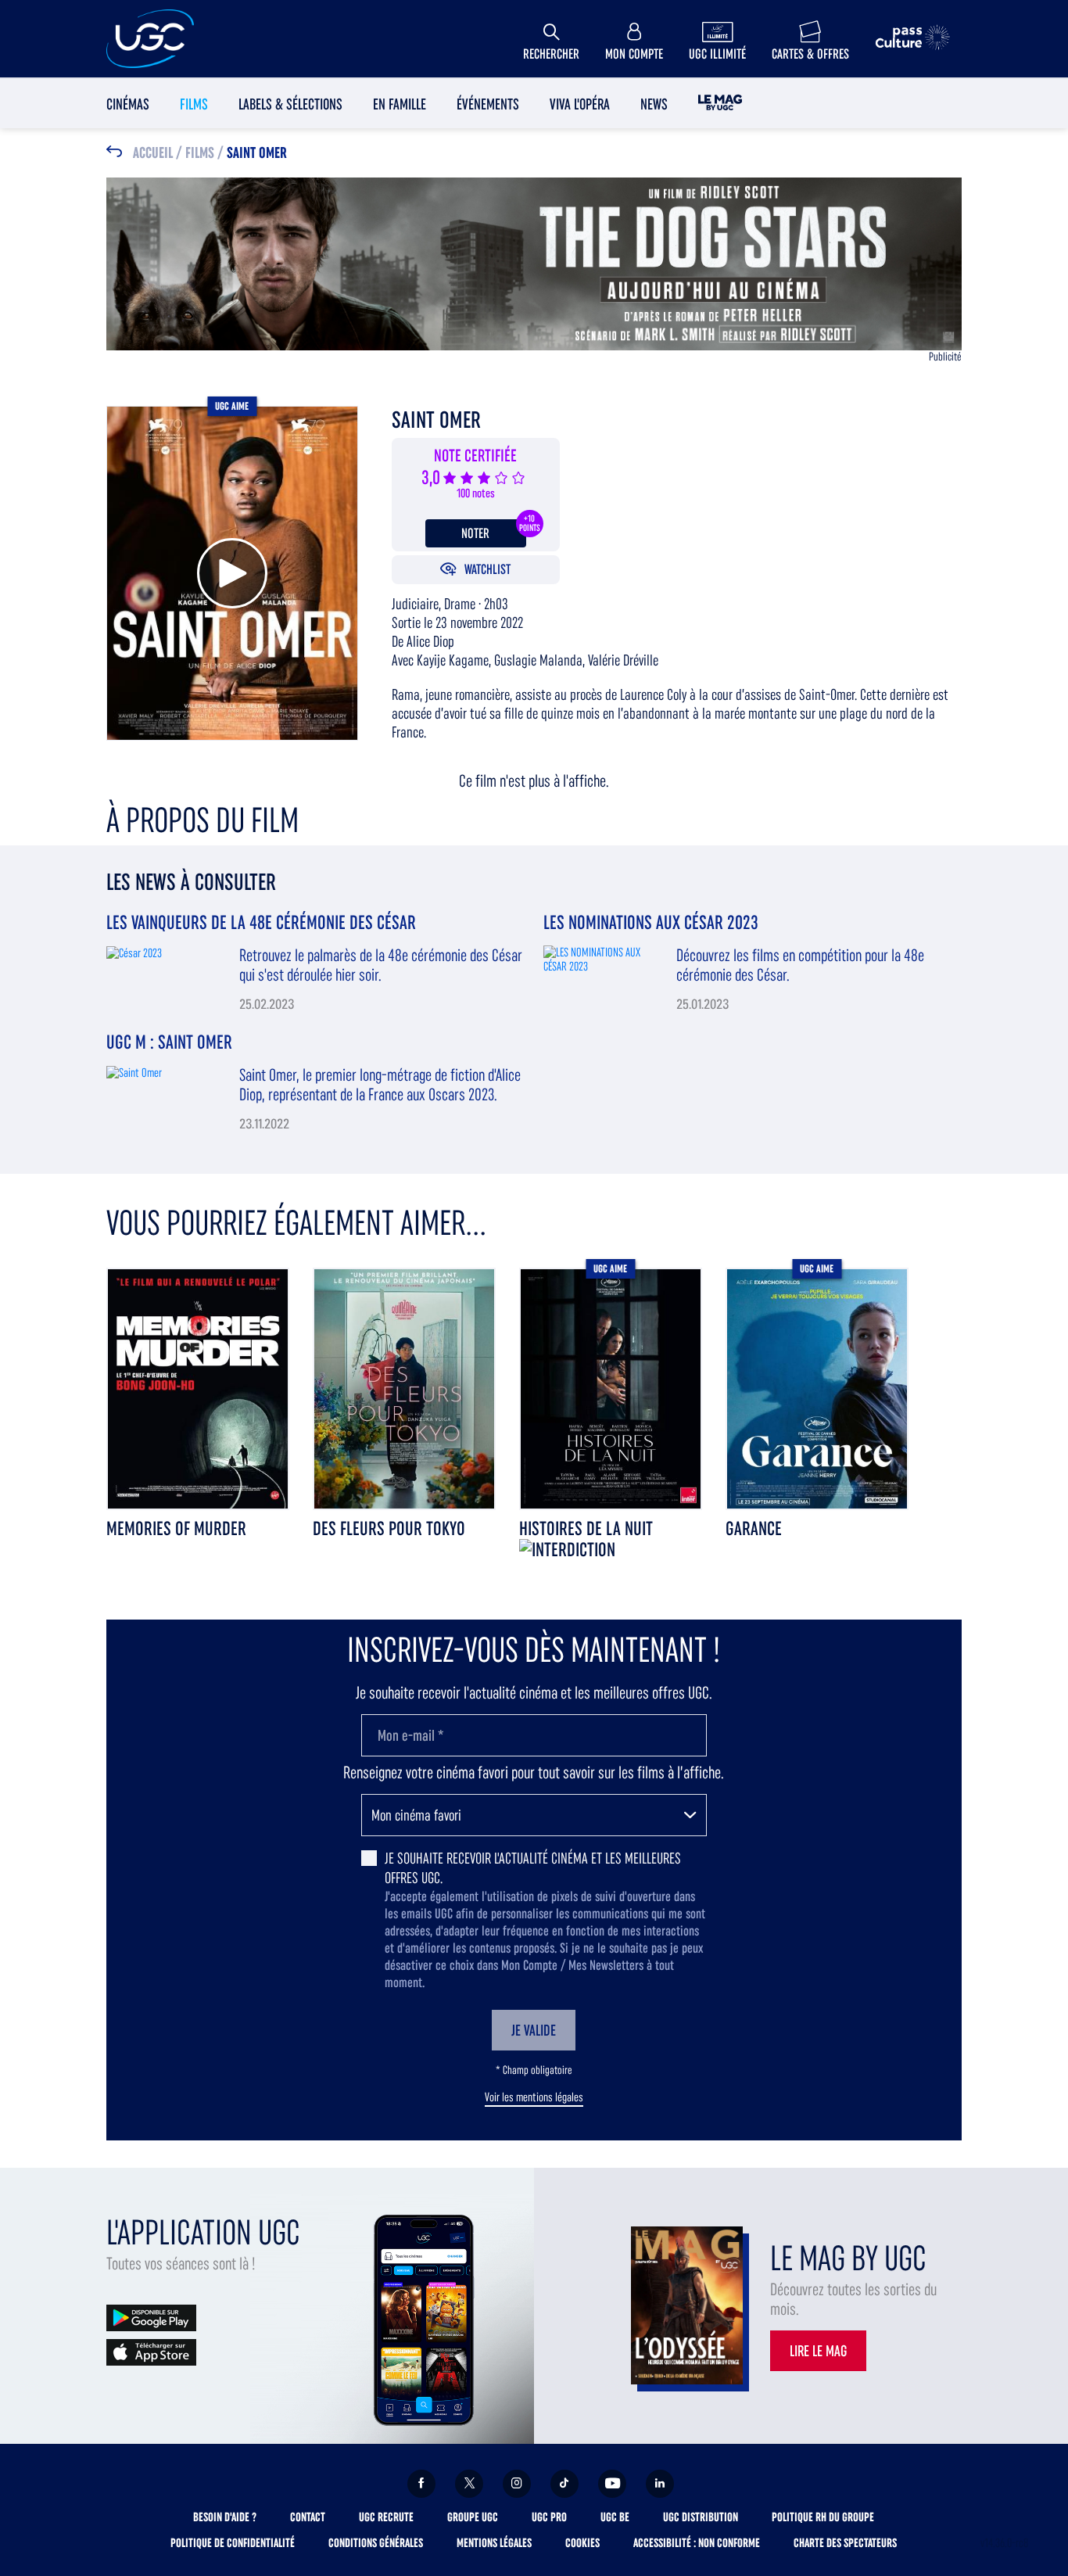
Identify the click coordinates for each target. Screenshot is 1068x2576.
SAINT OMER (257, 153)
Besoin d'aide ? (225, 2517)
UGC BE (615, 2517)
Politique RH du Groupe (823, 2517)
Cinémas (128, 104)
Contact (308, 2517)
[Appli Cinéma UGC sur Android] (151, 2317)
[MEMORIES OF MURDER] (198, 1388)
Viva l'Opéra (580, 104)
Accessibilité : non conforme (697, 2543)
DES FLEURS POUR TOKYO (389, 1528)
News (654, 104)
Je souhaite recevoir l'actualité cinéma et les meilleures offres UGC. (533, 1868)
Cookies (582, 2543)
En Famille (400, 104)
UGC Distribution (701, 2517)
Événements (488, 104)
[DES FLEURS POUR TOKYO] (404, 1388)
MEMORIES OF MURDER (176, 1528)
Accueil (153, 153)
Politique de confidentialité (233, 2543)
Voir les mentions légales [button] (534, 2097)
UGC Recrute (386, 2517)
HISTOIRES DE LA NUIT (586, 1528)
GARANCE (754, 1528)
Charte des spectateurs (845, 2543)
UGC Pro (549, 2517)
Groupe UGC (473, 2517)
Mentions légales (494, 2543)
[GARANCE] (817, 1388)
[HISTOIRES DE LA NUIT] (611, 1388)
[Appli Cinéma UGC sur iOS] (151, 2351)
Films (194, 104)
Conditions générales (376, 2543)
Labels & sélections (290, 104)
